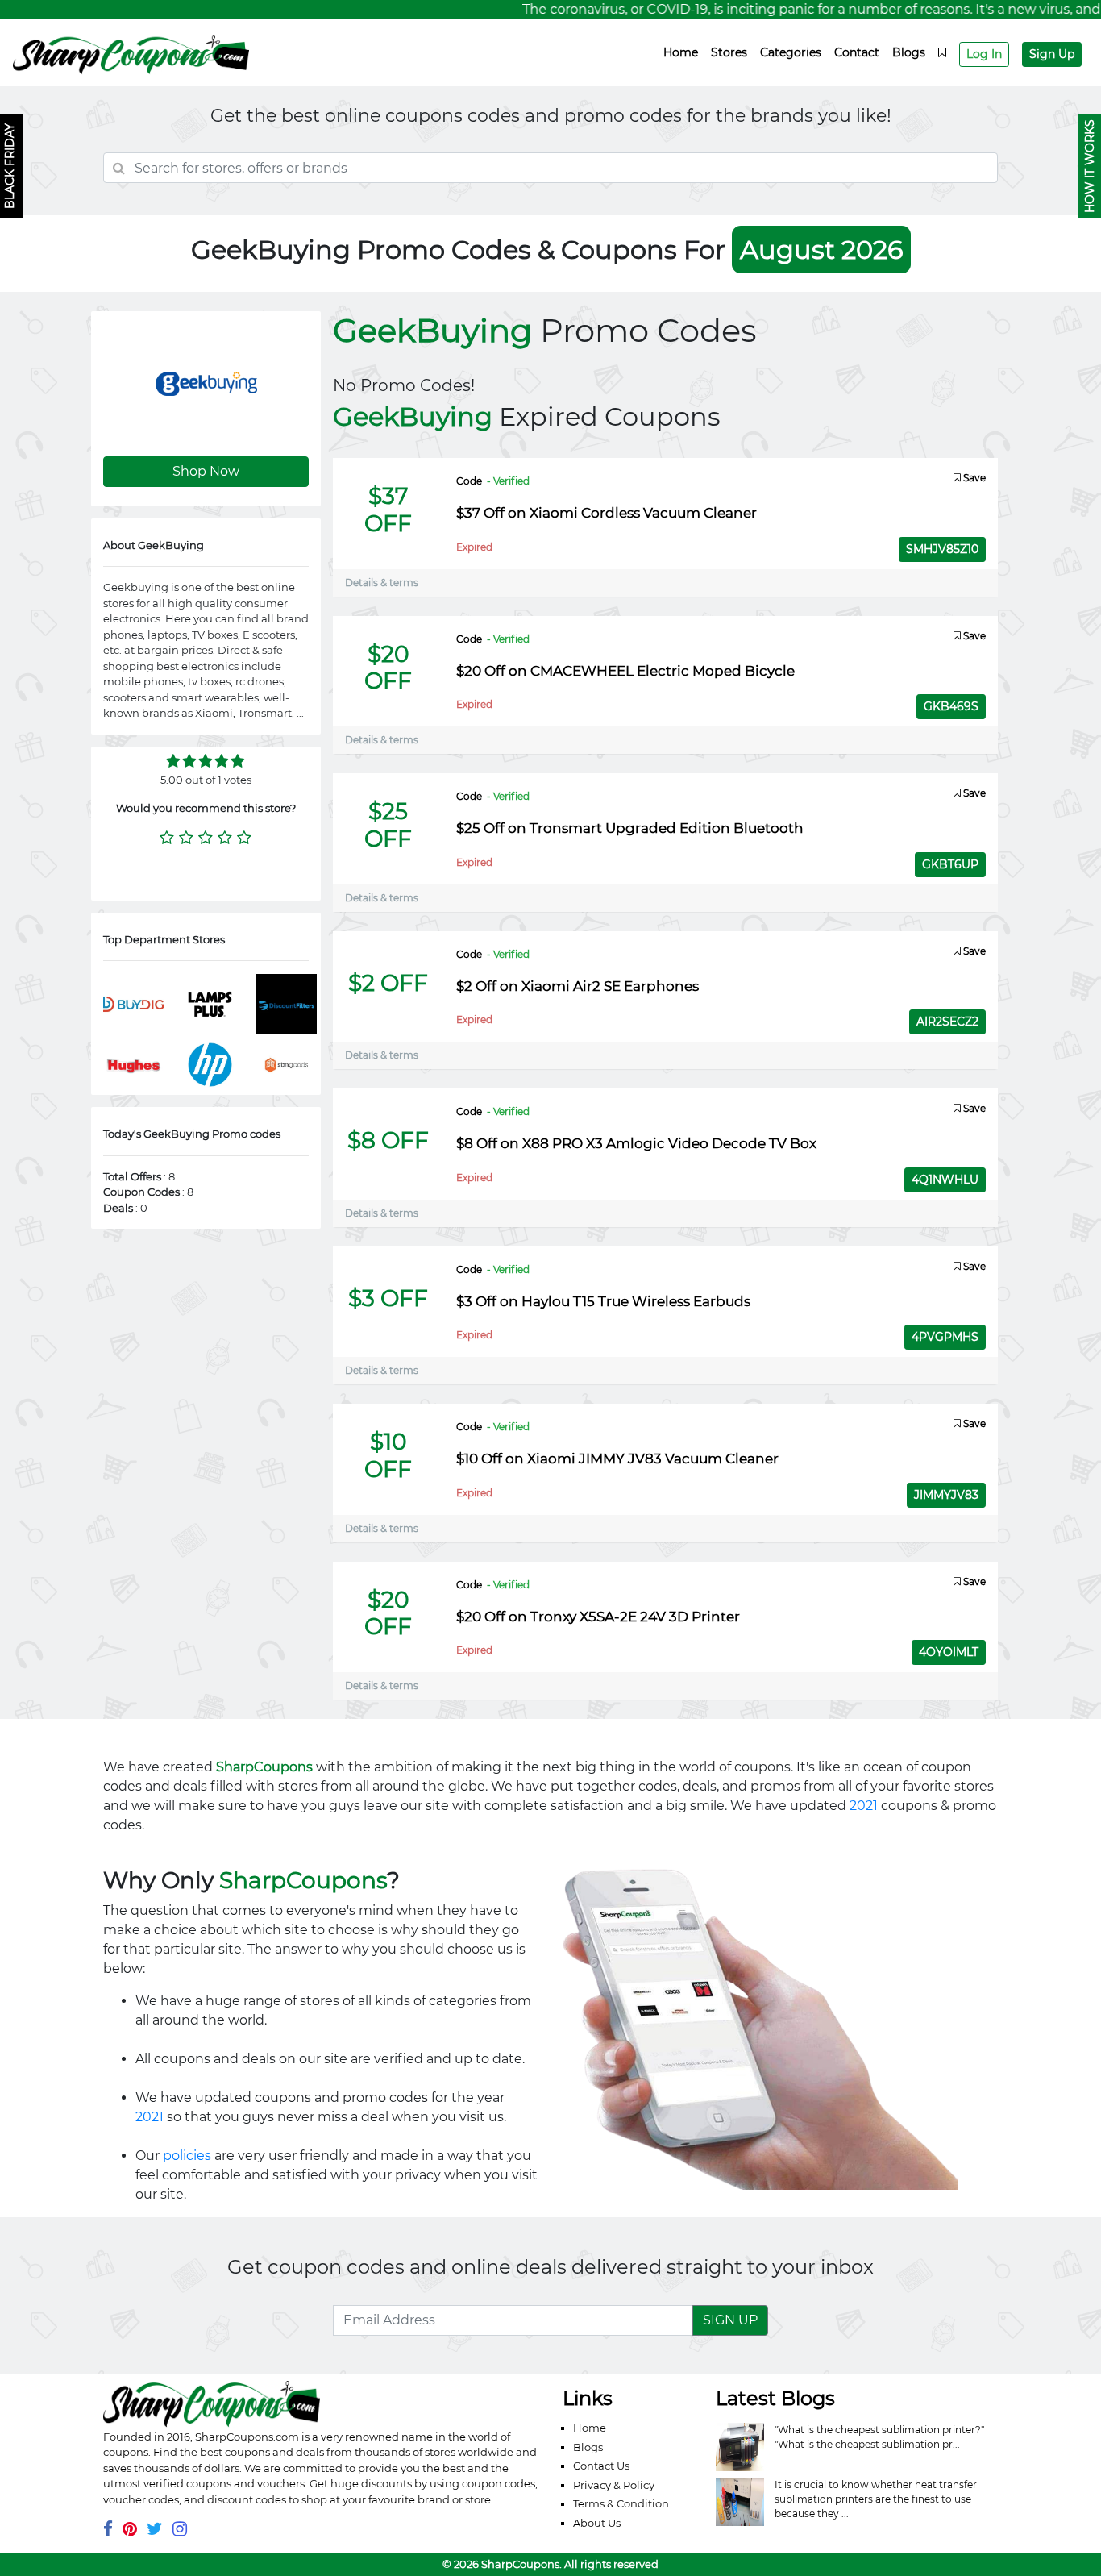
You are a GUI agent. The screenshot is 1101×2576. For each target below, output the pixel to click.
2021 (864, 1806)
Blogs (909, 52)
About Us (597, 2523)
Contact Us (601, 2466)
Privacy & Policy (614, 2485)
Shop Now (206, 471)
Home (681, 52)
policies (187, 2156)
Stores (729, 52)
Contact (857, 52)
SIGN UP (730, 2320)
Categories (791, 52)
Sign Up (1052, 54)
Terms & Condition (621, 2503)
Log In (984, 54)
